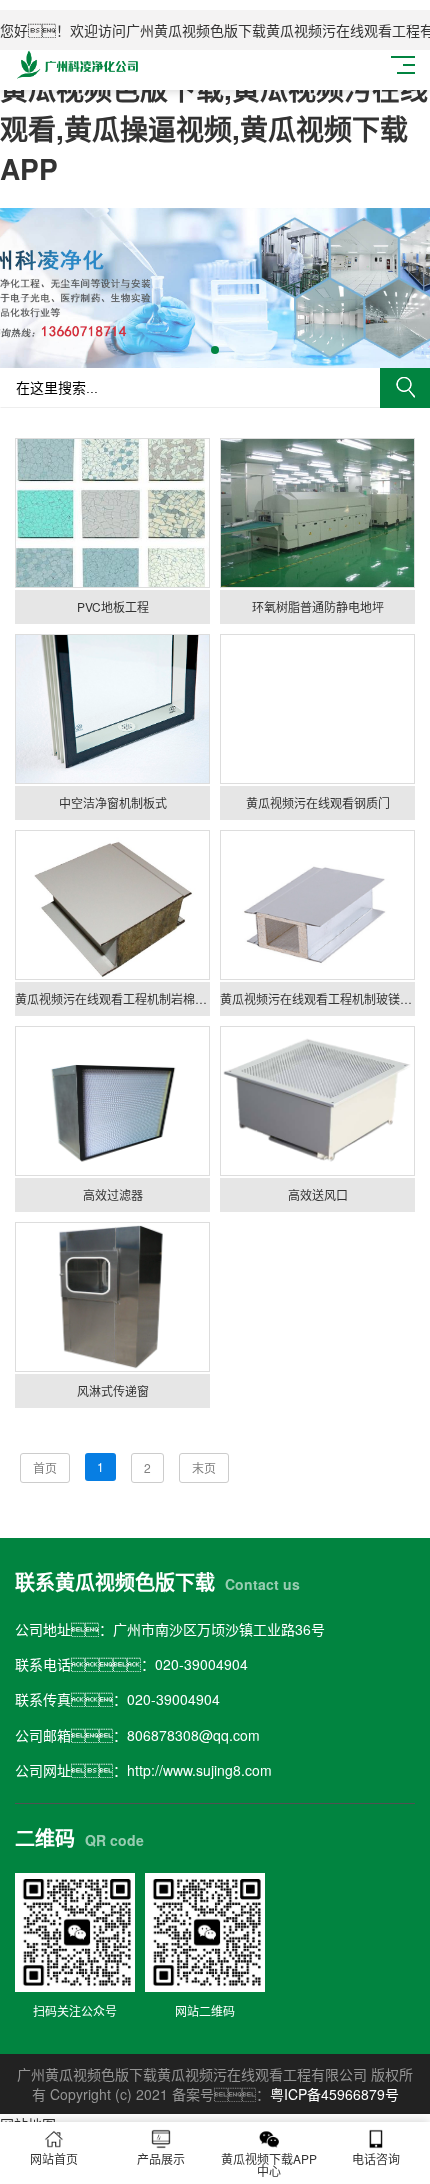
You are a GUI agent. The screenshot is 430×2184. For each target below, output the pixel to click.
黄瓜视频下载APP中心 (269, 2164)
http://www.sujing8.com (199, 1770)
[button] (215, 350)
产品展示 (161, 2158)
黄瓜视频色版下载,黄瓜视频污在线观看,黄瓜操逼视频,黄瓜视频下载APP (214, 128)
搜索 (405, 388)
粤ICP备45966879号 (334, 2094)
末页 (204, 1467)
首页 (45, 1467)
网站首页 (54, 2158)
